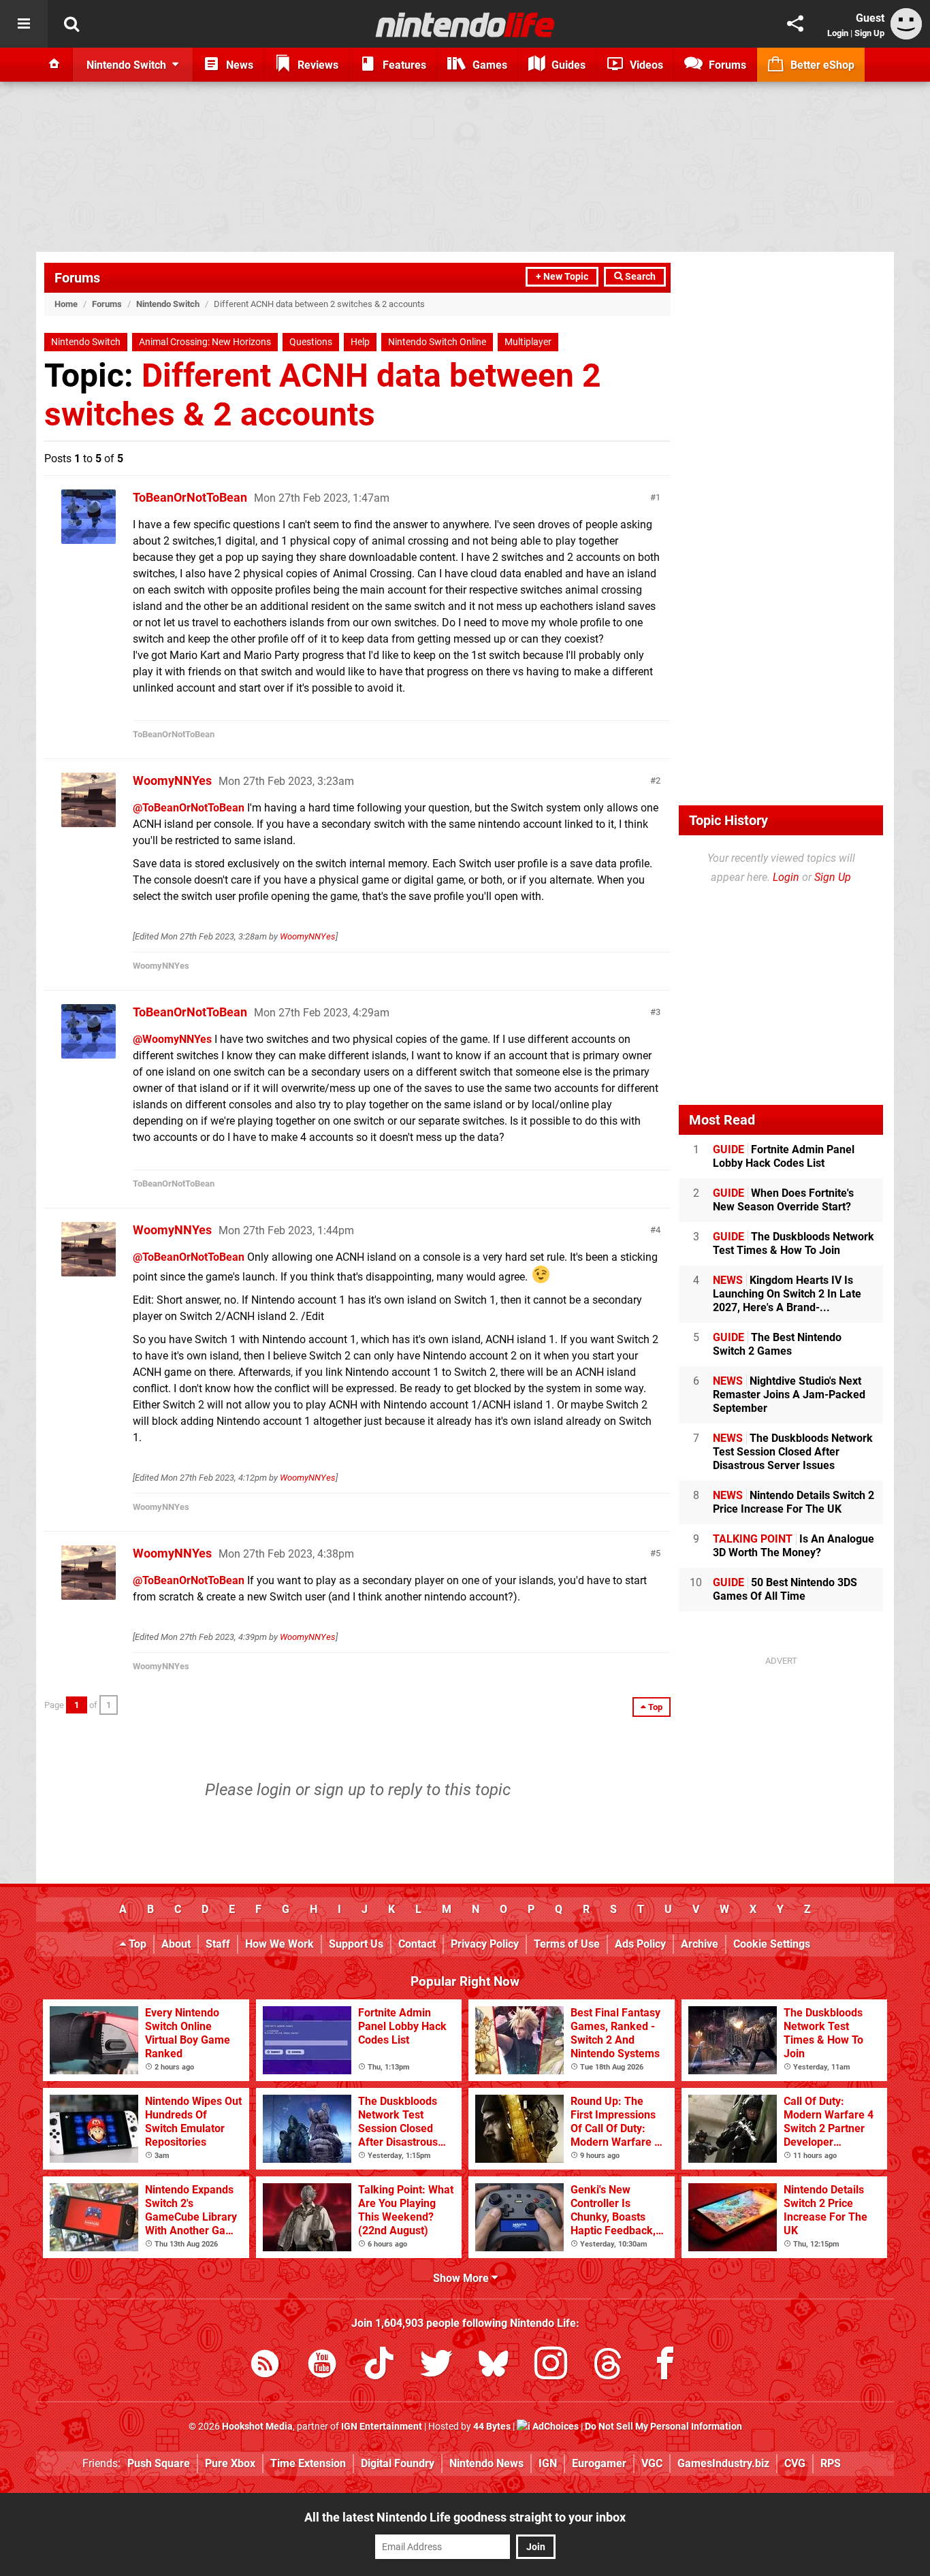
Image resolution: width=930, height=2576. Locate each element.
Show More (462, 2278)
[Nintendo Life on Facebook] (665, 2366)
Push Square (159, 2463)
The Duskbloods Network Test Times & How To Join (793, 1243)
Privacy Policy (485, 1944)
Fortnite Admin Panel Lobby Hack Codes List (784, 1156)
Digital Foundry (398, 2463)
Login (838, 33)
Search (639, 277)
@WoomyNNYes (172, 1039)
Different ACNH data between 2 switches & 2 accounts (323, 395)
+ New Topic (562, 277)
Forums (77, 278)
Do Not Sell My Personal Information (663, 2427)
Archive (700, 1944)
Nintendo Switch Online (437, 342)
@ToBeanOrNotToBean (189, 808)
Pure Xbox (230, 2463)
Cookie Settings (772, 1944)
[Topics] (24, 24)
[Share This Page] (795, 24)
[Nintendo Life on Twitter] (436, 2366)
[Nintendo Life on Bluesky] (494, 2366)
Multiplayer (528, 342)
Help (360, 342)
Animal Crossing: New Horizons (205, 342)
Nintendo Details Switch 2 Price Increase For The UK (793, 1502)
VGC (652, 2463)
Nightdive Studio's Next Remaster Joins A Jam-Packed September (789, 1395)
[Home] (54, 65)
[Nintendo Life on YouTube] (322, 2366)
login (274, 1790)
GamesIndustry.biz (723, 2463)
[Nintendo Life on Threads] (608, 2366)
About (176, 1944)
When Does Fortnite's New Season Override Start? (783, 1200)
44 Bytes (492, 2427)
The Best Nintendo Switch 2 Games (777, 1344)
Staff (218, 1944)
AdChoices (555, 2427)
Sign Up (869, 33)
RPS (831, 2463)
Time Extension (308, 2463)
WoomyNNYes (172, 780)
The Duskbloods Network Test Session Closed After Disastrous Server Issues (793, 1452)
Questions (311, 342)
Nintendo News (486, 2463)
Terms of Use (567, 1944)
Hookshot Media (257, 2427)
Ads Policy (640, 1944)
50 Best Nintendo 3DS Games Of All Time (785, 1589)
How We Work (279, 1944)
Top (136, 1944)
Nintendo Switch (168, 304)
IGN (548, 2463)
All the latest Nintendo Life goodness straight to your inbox (465, 2517)
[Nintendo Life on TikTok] (379, 2366)
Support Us (356, 1944)
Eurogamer (599, 2463)
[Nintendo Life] (465, 25)
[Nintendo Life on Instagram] (551, 2366)
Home (66, 304)
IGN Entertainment (382, 2427)
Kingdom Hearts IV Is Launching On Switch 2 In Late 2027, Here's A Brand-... (787, 1294)
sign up (340, 1790)
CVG (795, 2463)
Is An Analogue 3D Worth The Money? (793, 1546)
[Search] (71, 24)
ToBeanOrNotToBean (190, 497)
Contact (417, 1944)
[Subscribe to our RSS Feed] (265, 2366)
